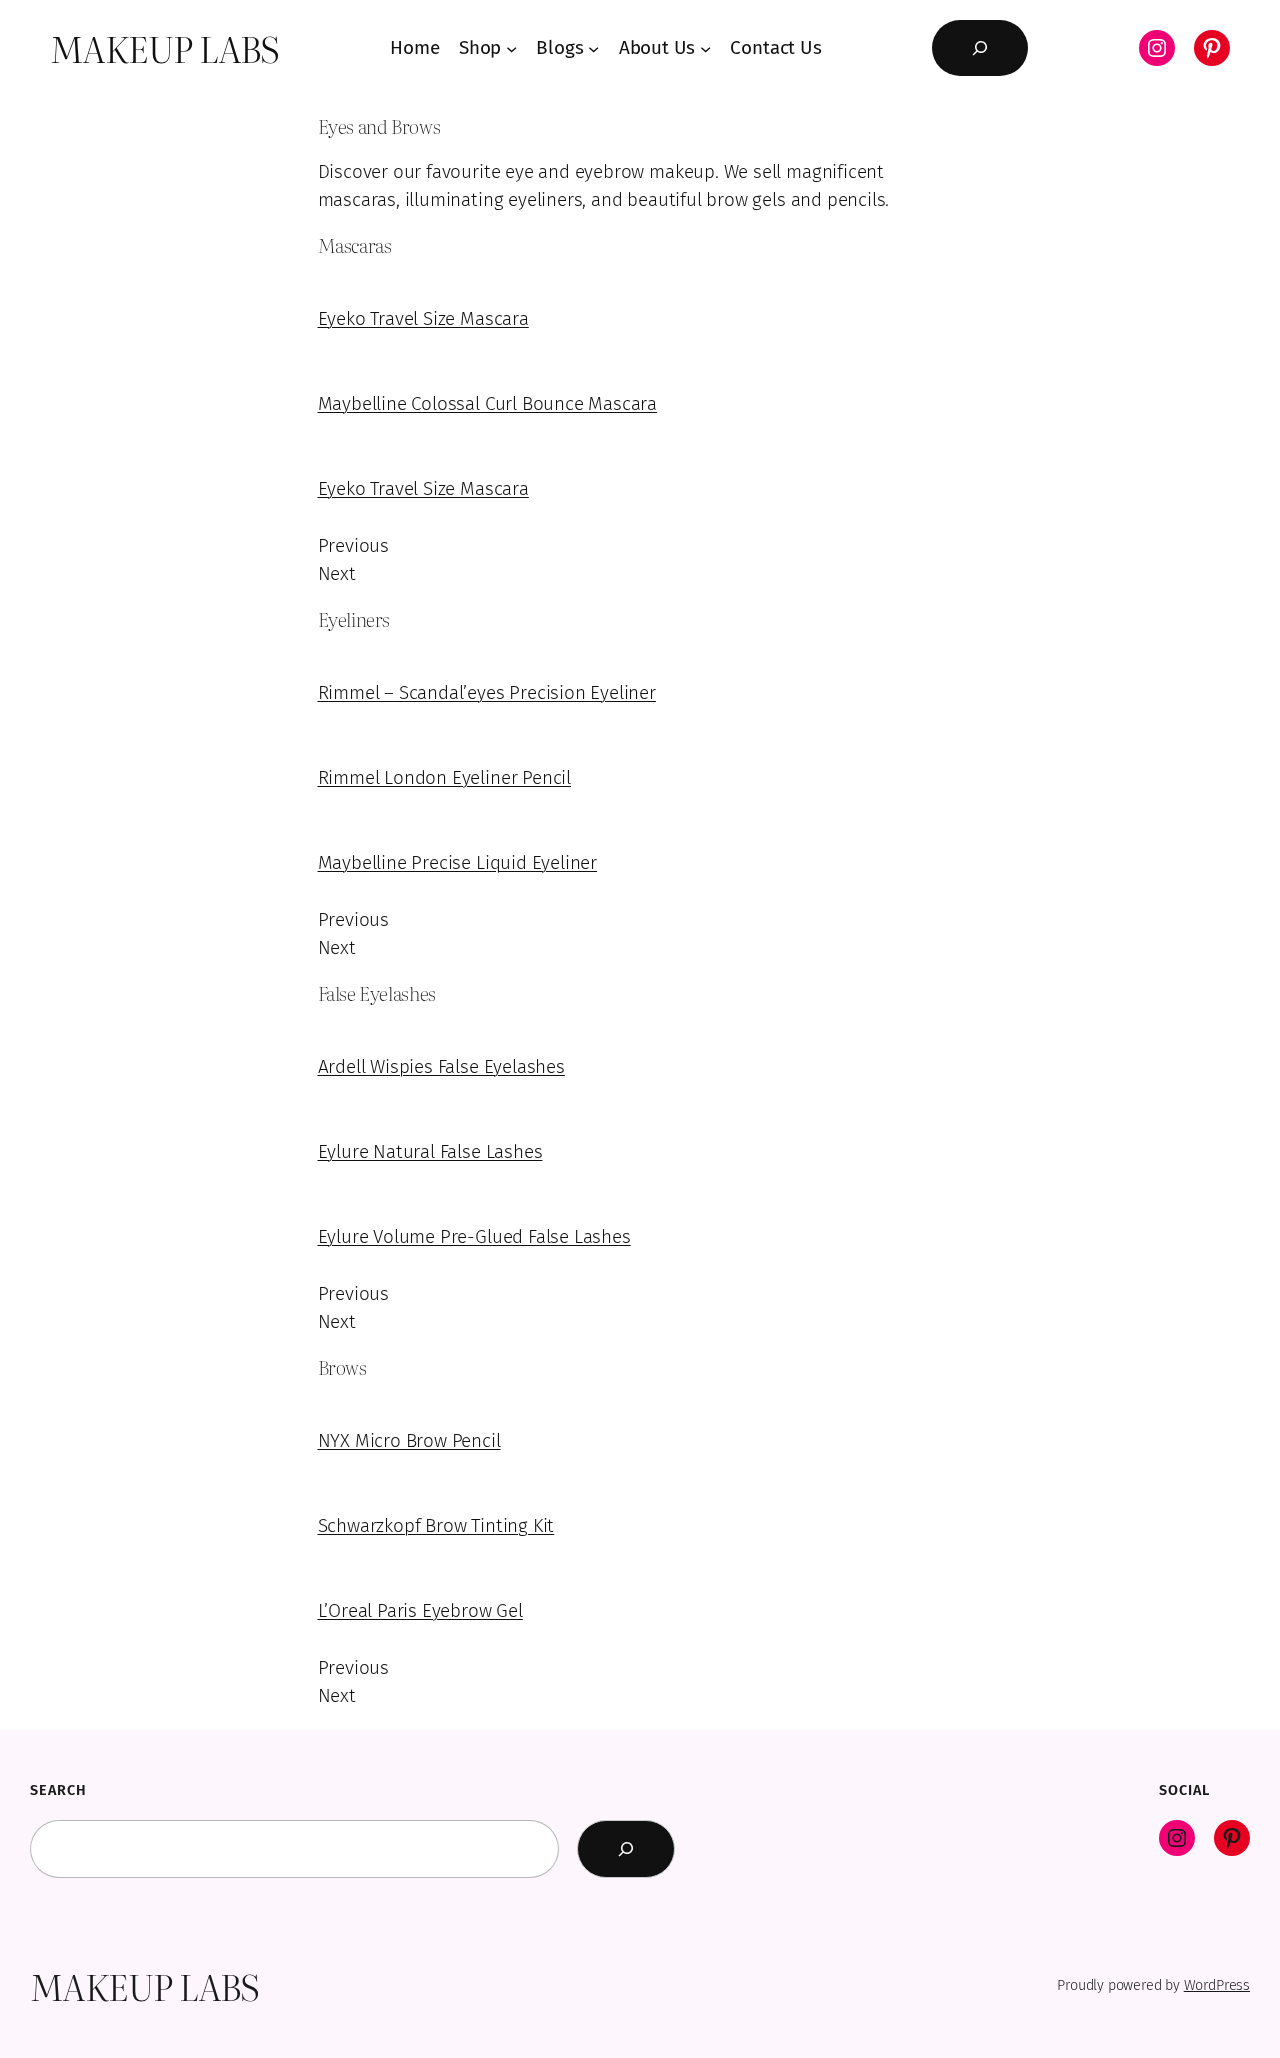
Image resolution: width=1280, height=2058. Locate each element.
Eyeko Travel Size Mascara (423, 318)
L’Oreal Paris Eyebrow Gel (420, 1610)
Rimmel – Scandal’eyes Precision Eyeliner (487, 692)
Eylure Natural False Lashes (430, 1151)
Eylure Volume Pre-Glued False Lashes (474, 1236)
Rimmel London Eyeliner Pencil (445, 777)
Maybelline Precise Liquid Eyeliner (458, 862)
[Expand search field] (980, 48)
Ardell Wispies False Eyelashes (441, 1066)
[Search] (626, 1849)
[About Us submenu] (705, 47)
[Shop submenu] (511, 47)
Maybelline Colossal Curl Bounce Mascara (488, 403)
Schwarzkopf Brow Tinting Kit (436, 1525)
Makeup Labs (165, 48)
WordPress (1217, 1985)
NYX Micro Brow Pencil (409, 1440)
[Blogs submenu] (593, 47)
